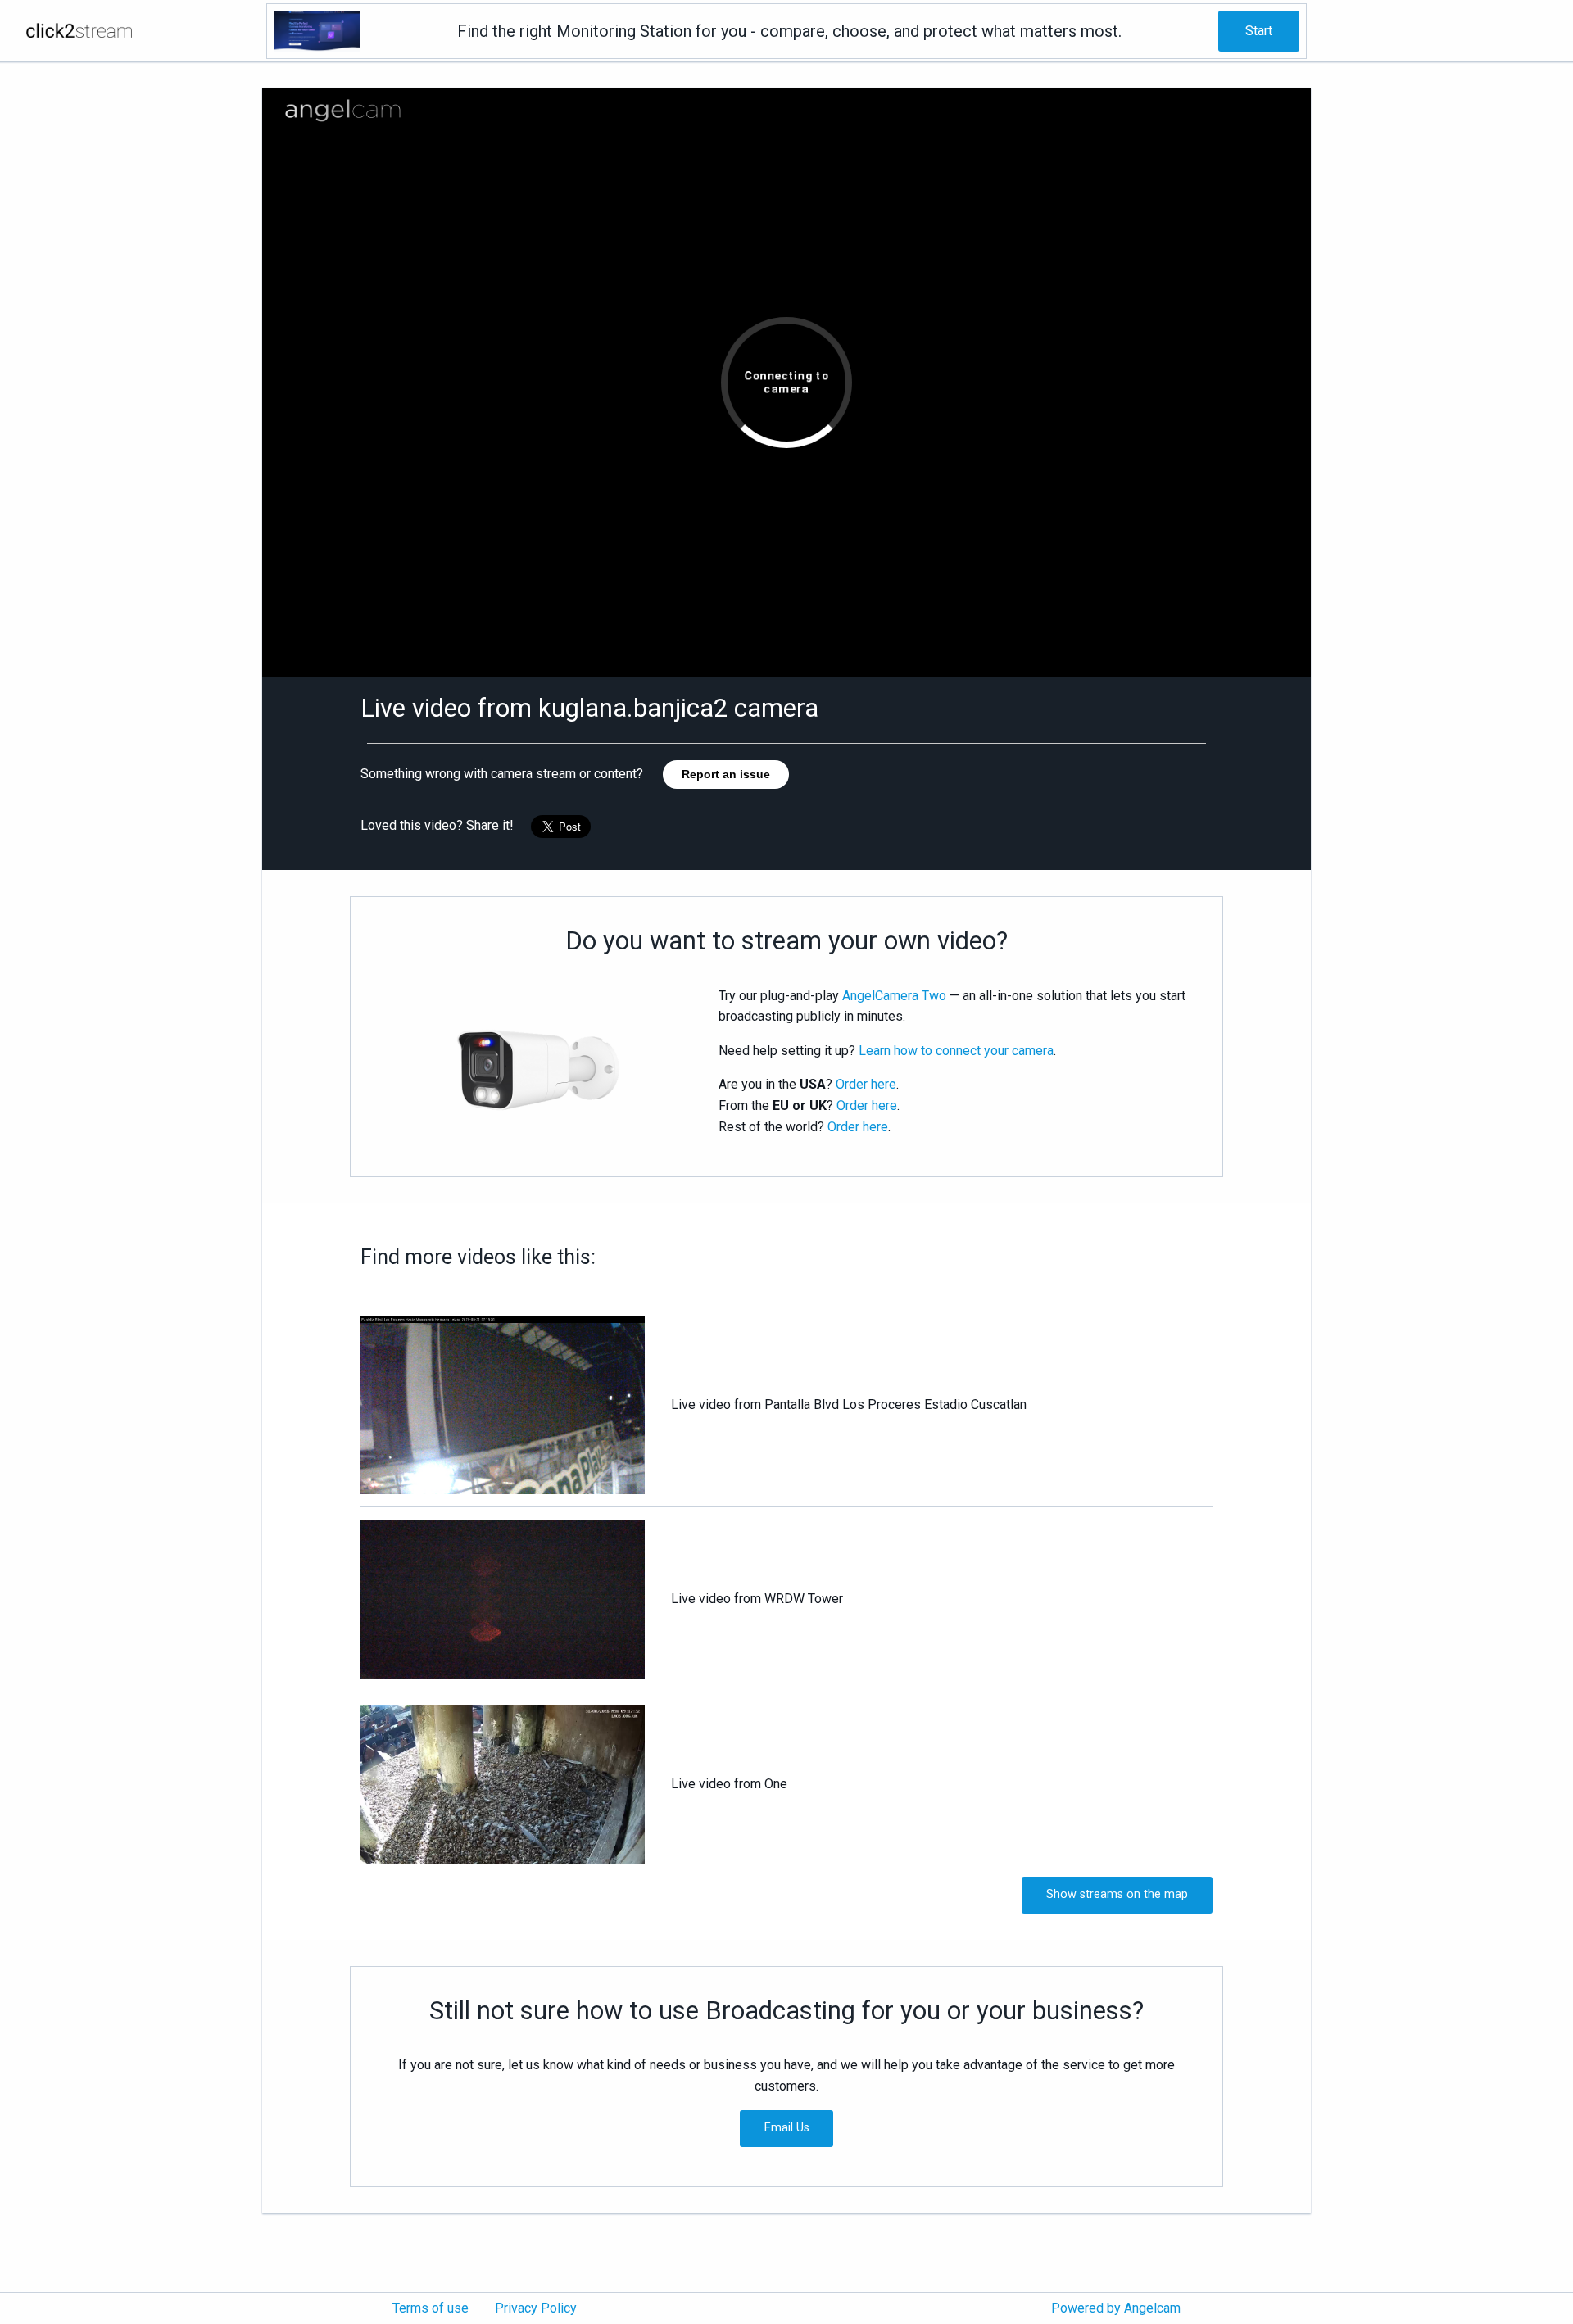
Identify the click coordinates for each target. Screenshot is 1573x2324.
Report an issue (726, 774)
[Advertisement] (131, 320)
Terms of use (431, 2308)
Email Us (787, 2128)
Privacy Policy (536, 2308)
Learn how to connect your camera (956, 1051)
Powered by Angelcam (1116, 2308)
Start (1259, 31)
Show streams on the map (1117, 1894)
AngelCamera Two (894, 996)
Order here (866, 1084)
